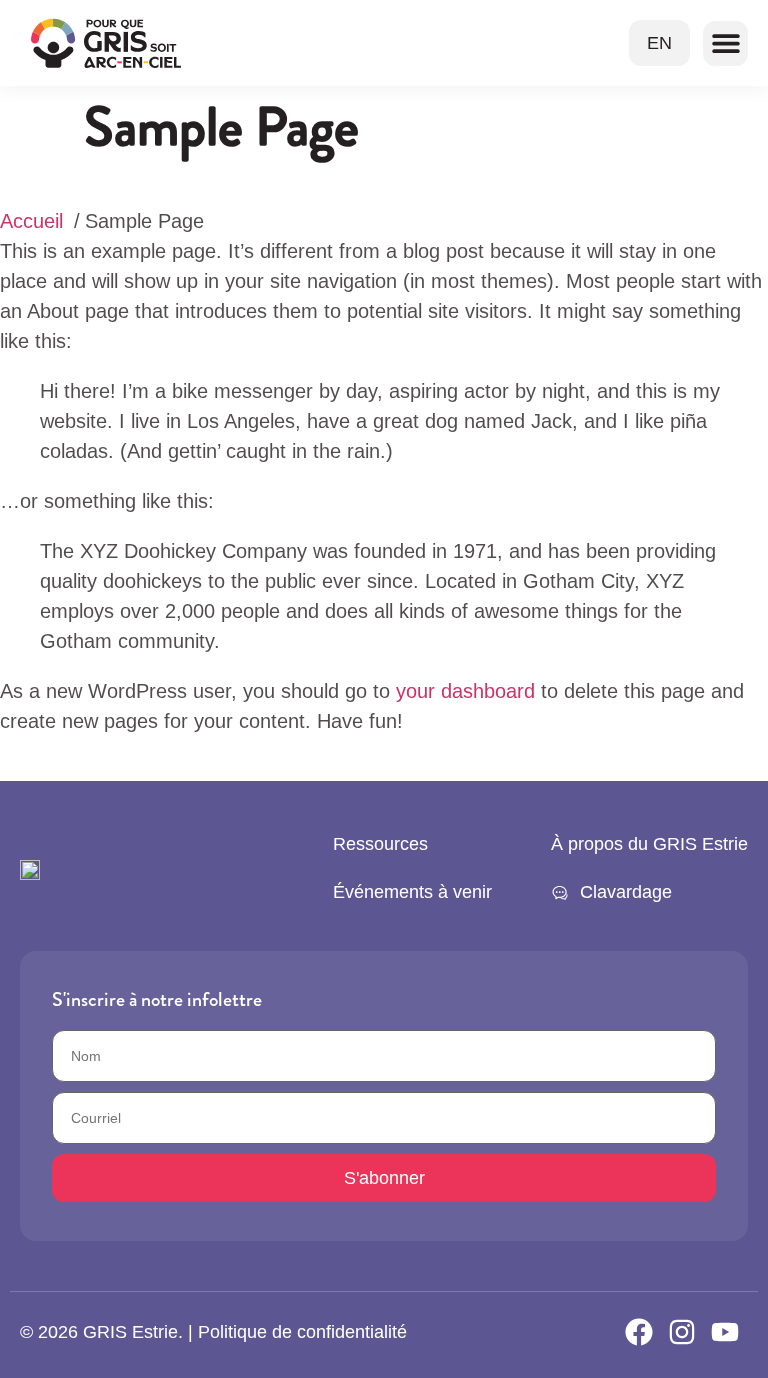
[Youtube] (725, 1332)
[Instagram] (682, 1332)
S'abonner (384, 1178)
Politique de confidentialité (302, 1332)
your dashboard (465, 691)
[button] (725, 43)
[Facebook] (639, 1332)
